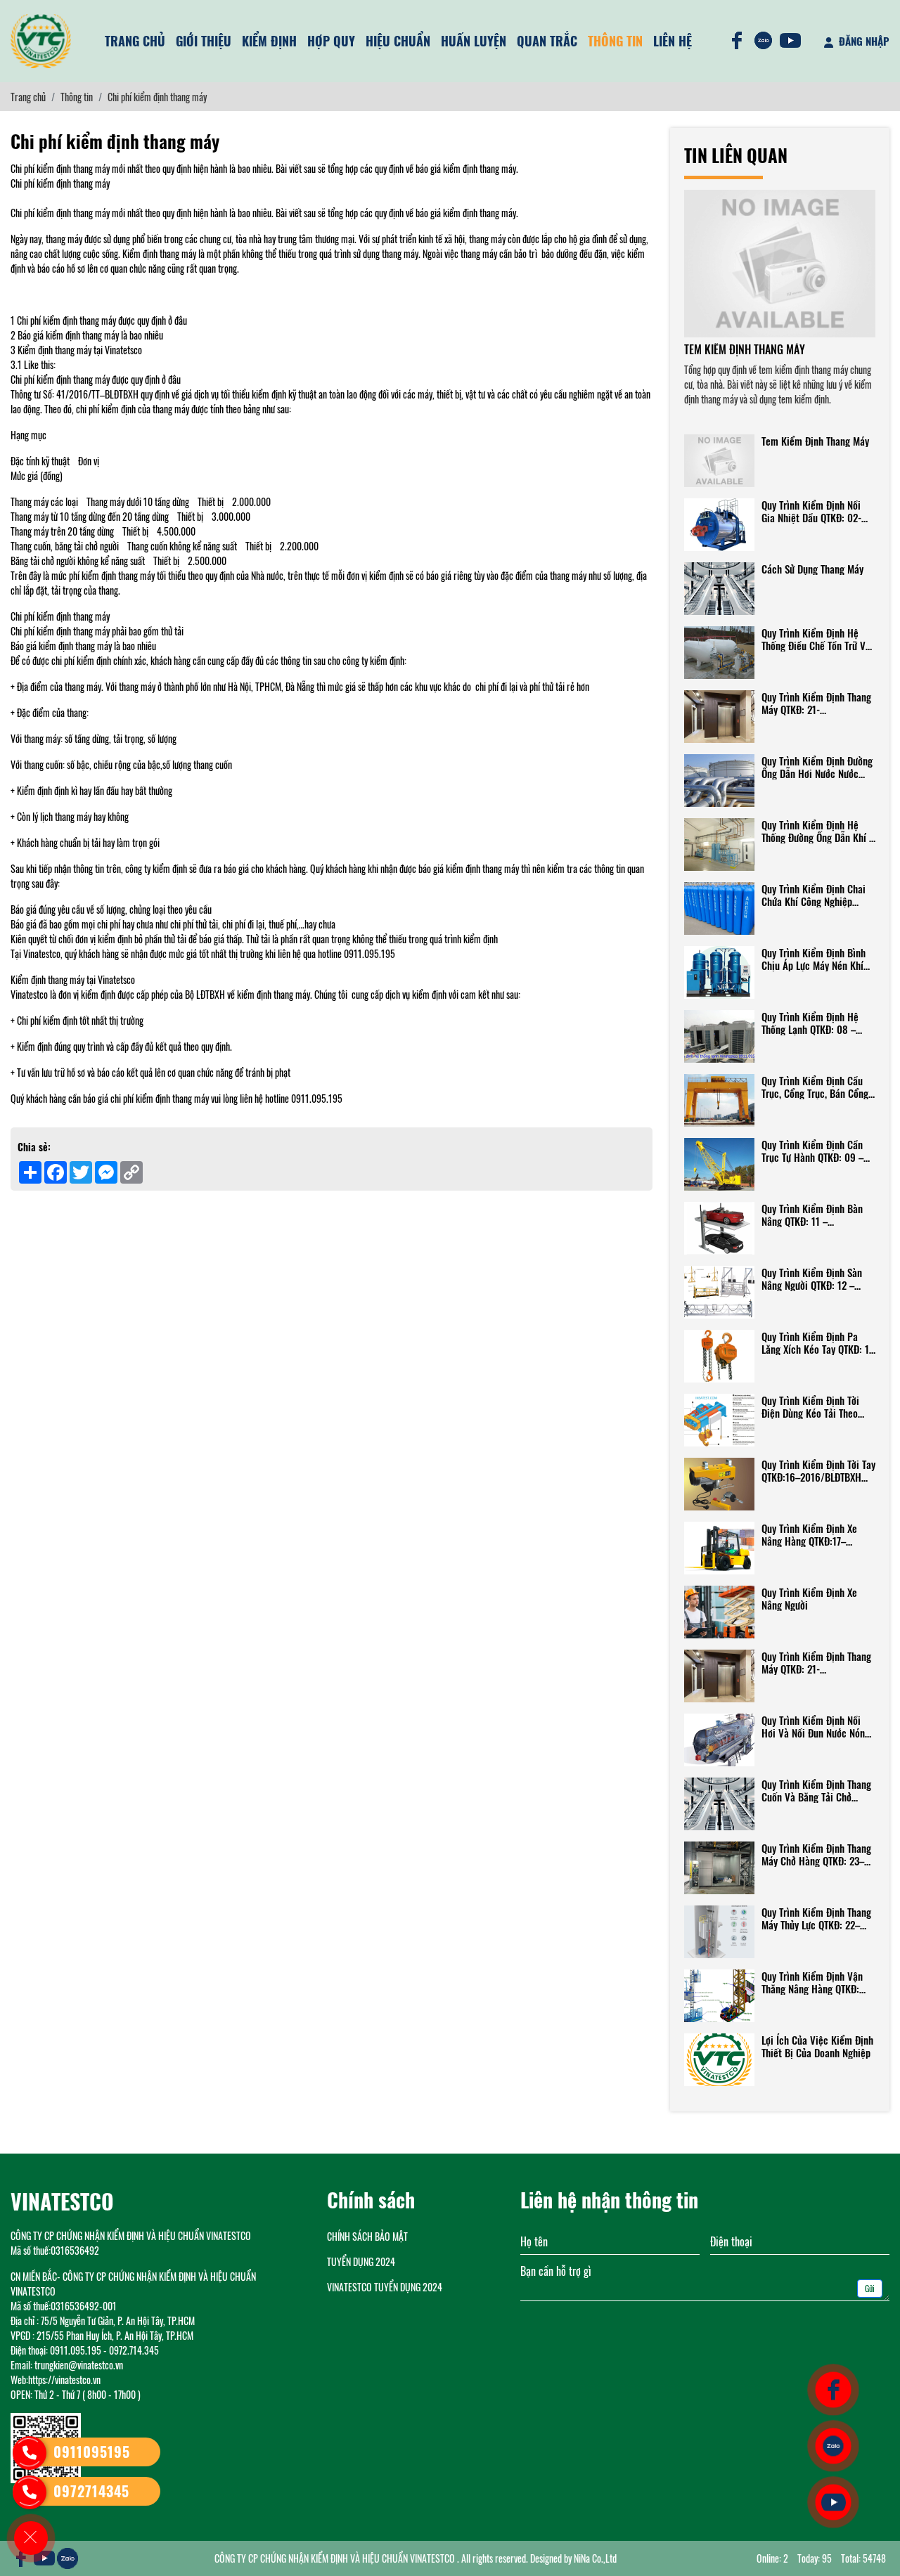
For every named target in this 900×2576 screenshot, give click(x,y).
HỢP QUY (331, 41)
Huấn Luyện (474, 41)
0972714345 (91, 2491)
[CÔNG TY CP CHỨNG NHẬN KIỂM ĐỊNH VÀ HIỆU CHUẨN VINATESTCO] (41, 41)
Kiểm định (269, 41)
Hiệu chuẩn (398, 41)
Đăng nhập (863, 41)
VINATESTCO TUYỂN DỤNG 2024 (385, 2287)
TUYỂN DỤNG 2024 (361, 2261)
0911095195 (92, 2452)
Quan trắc (547, 41)
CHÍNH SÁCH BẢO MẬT (367, 2236)
